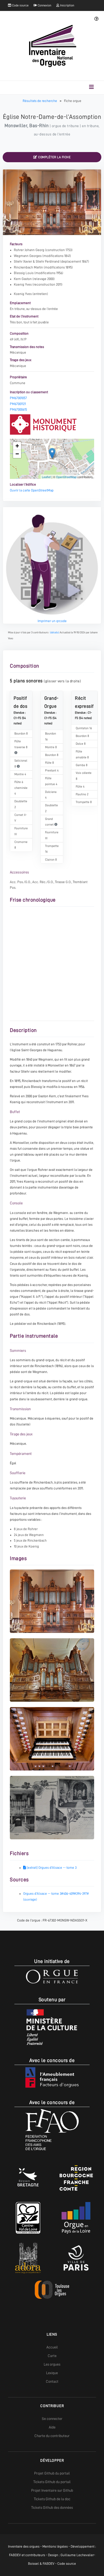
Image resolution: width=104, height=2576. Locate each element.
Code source (20, 5)
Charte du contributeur (52, 2436)
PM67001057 (18, 398)
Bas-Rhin (39, 126)
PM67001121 (18, 404)
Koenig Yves (23, 284)
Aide (52, 2427)
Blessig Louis (24, 273)
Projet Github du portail (52, 2473)
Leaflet (46, 477)
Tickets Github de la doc (52, 2499)
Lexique (52, 2373)
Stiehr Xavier (23, 261)
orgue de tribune (65, 126)
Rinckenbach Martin (28, 267)
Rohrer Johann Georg (29, 250)
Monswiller (16, 126)
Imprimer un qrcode (52, 621)
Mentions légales (55, 2546)
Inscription (67, 5)
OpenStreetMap (66, 477)
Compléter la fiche (54, 157)
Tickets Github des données (52, 2507)
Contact (52, 2381)
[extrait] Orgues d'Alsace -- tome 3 (51, 1868)
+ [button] (17, 446)
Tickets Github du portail (52, 2482)
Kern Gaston (23, 279)
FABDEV (15, 2555)
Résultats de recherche (40, 101)
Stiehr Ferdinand (48, 261)
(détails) (55, 632)
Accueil (52, 2347)
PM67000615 (18, 409)
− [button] (17, 454)
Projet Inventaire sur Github (52, 2490)
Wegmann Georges (28, 256)
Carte (52, 2356)
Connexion (44, 5)
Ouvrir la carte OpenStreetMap (32, 490)
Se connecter (52, 2419)
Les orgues (52, 2364)
